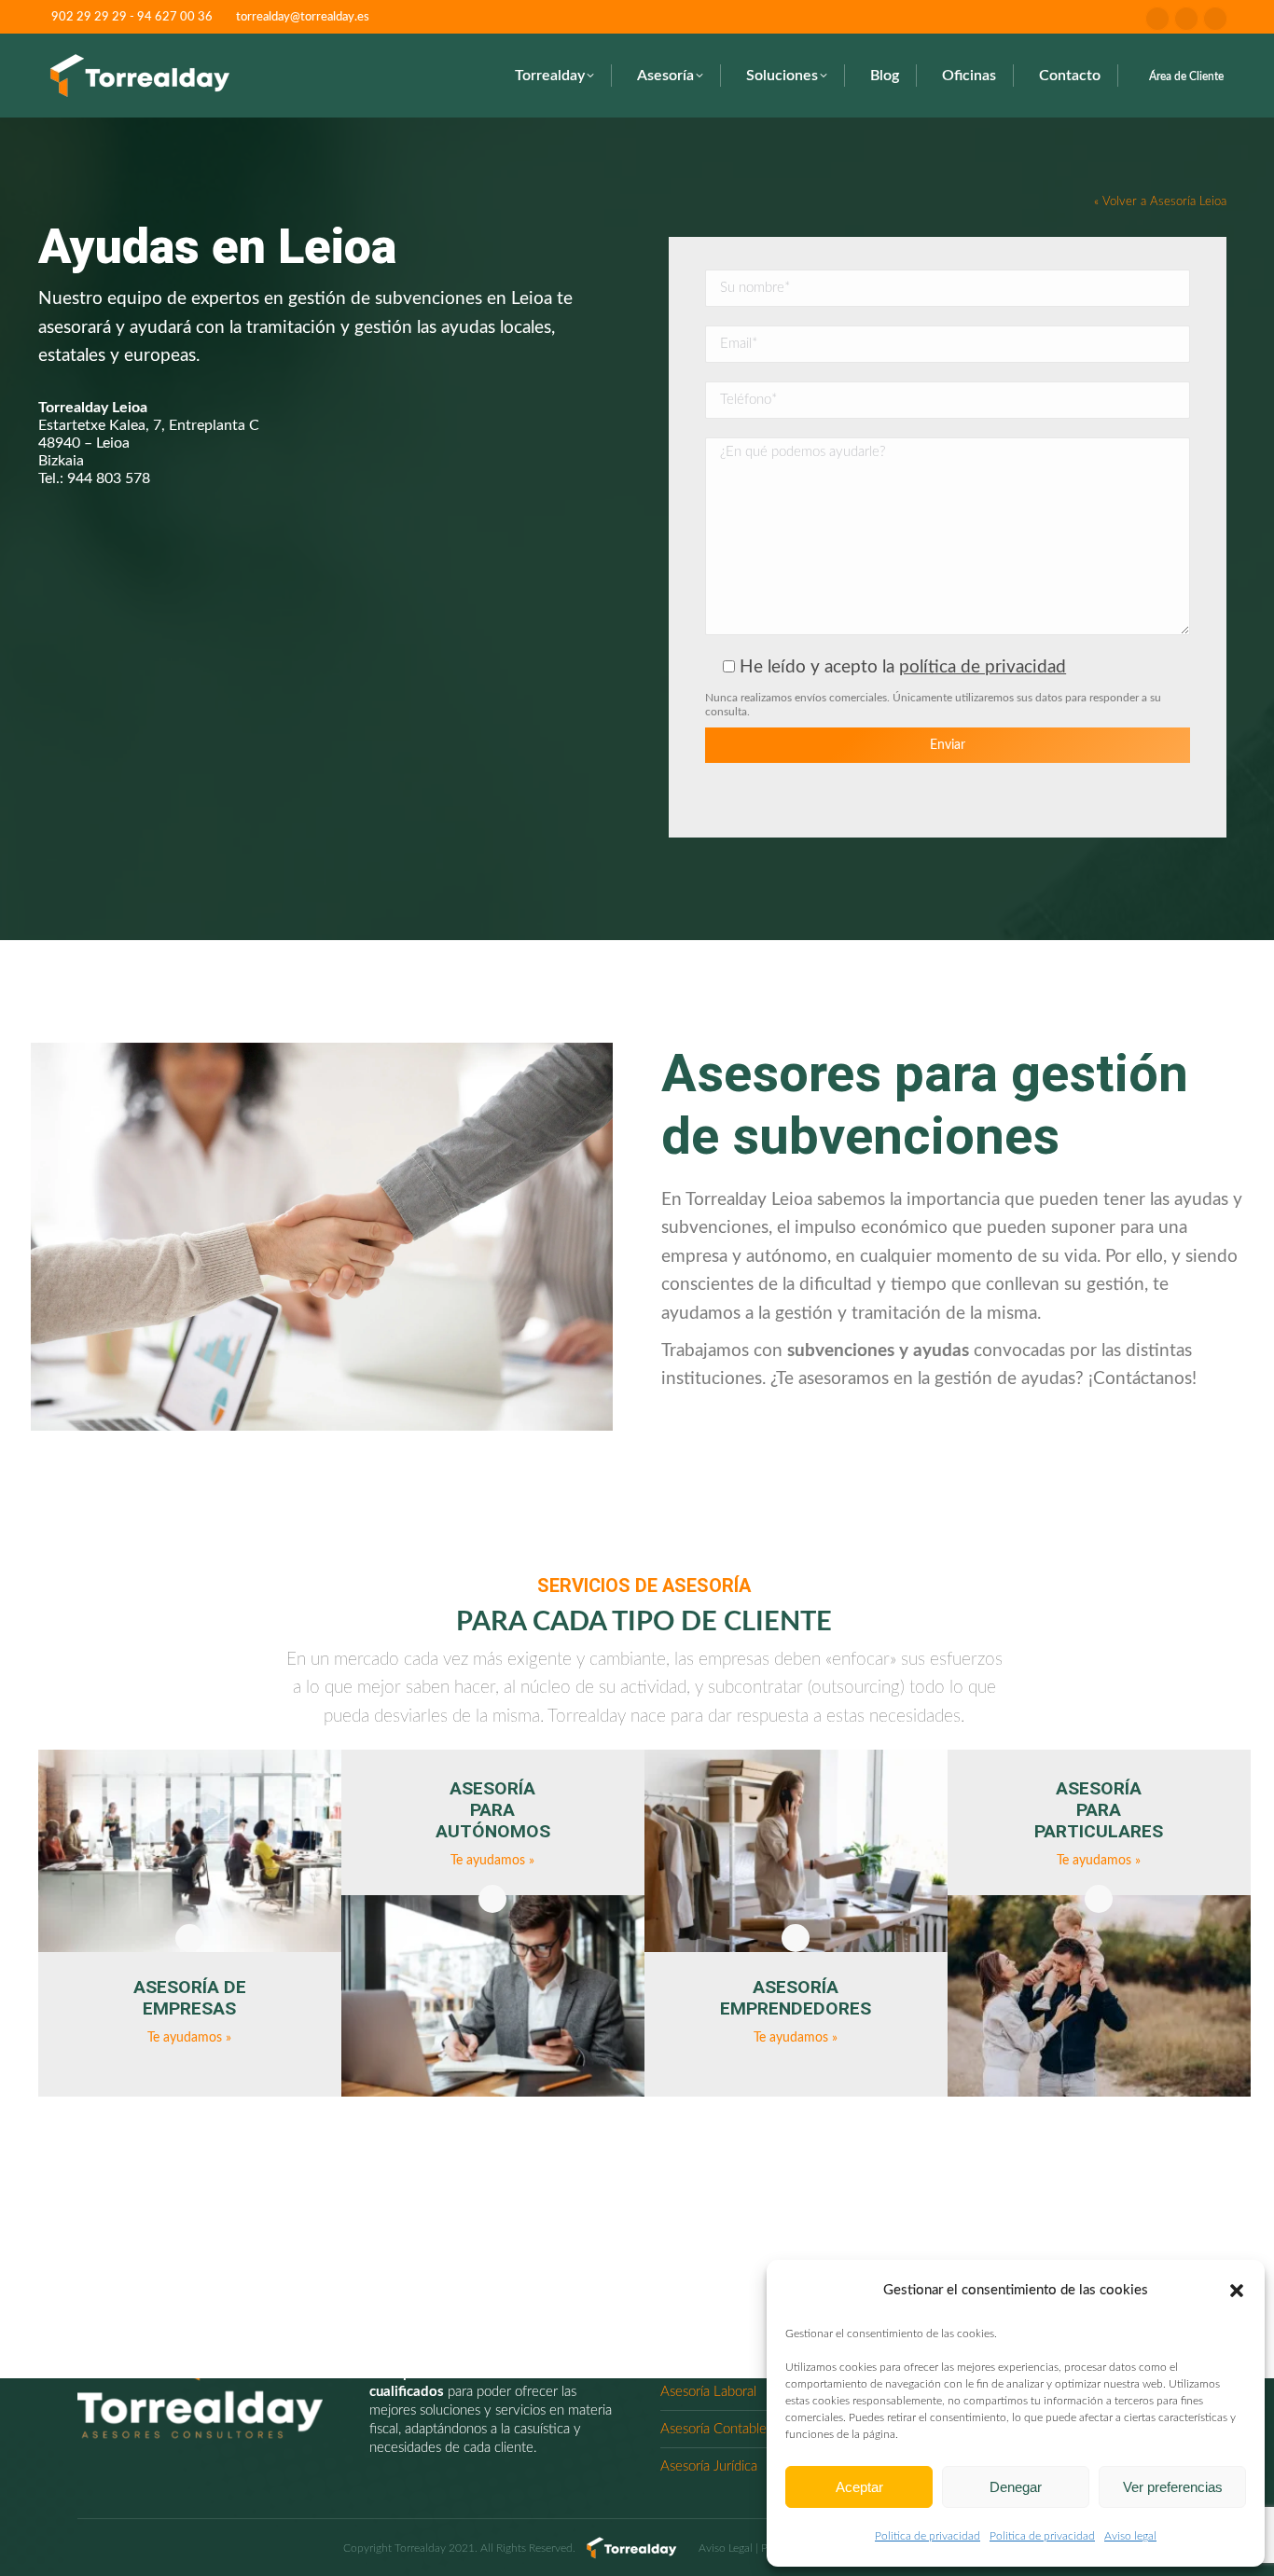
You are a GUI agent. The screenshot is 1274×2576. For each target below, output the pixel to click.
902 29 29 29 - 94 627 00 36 (132, 17)
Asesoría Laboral (708, 2392)
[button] (1237, 2291)
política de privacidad (983, 667)
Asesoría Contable (713, 2429)
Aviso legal (1130, 2536)
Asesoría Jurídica (709, 2466)
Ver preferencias (1173, 2487)
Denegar (1016, 2487)
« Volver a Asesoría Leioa (1160, 201)
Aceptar (859, 2487)
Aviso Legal (726, 2548)
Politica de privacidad (928, 2536)
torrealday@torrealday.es (303, 17)
